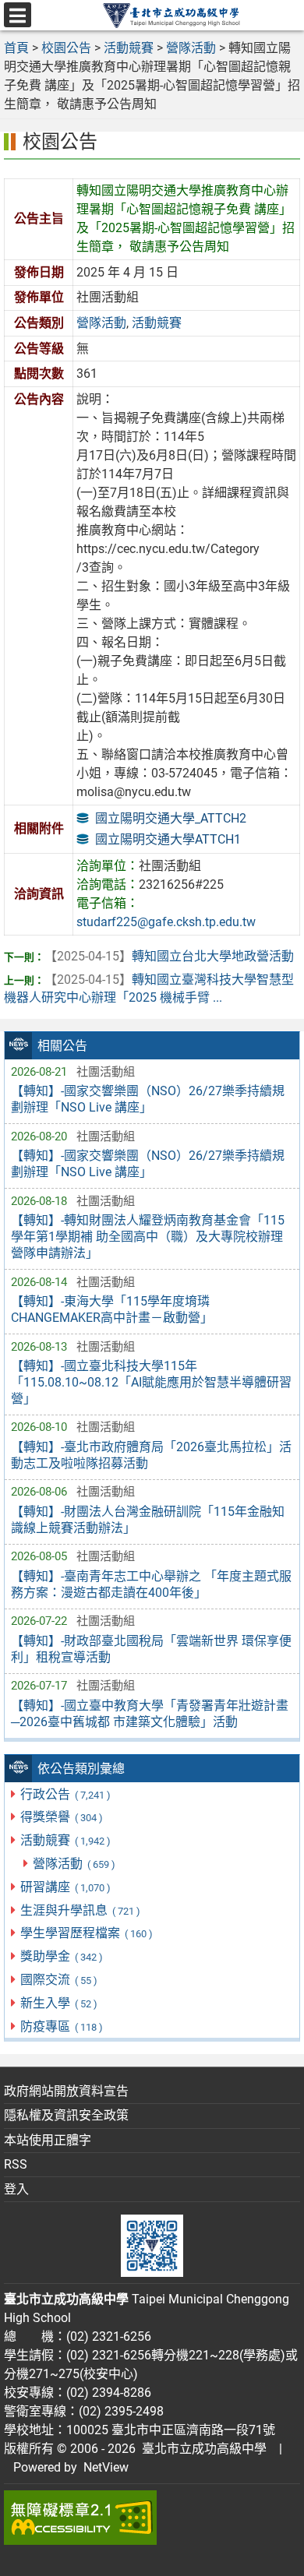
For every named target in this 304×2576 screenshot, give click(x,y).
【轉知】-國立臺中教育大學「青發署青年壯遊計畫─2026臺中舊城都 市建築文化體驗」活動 (150, 1714)
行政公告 (65, 1794)
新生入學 (58, 2003)
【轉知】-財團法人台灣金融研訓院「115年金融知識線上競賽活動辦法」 (148, 1520)
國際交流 (58, 1980)
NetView (106, 2467)
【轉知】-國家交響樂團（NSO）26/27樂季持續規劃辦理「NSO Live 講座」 (148, 1099)
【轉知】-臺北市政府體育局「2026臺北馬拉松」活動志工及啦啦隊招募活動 (151, 1455)
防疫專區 (61, 2026)
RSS (16, 2164)
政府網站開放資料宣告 (66, 2091)
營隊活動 (74, 1864)
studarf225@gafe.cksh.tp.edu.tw (166, 922)
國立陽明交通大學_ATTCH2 (171, 818)
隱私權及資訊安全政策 (66, 2115)
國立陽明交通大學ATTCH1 (168, 839)
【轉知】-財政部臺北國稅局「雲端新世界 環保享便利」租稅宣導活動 (151, 1649)
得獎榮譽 (61, 1817)
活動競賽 (65, 1840)
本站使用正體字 (48, 2140)
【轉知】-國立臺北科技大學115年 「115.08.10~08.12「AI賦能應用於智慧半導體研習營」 (151, 1382)
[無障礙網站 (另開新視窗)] (152, 2518)
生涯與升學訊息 (80, 1910)
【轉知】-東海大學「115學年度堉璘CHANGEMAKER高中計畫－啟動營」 (112, 1309)
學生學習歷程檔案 (86, 1933)
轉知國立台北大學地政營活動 (169, 956)
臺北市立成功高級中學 (201, 2449)
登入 (16, 2189)
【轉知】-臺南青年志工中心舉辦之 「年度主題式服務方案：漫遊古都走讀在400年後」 (151, 1584)
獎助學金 (61, 1956)
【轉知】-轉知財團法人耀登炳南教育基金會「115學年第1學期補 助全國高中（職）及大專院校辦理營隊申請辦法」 (148, 1237)
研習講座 (65, 1887)
